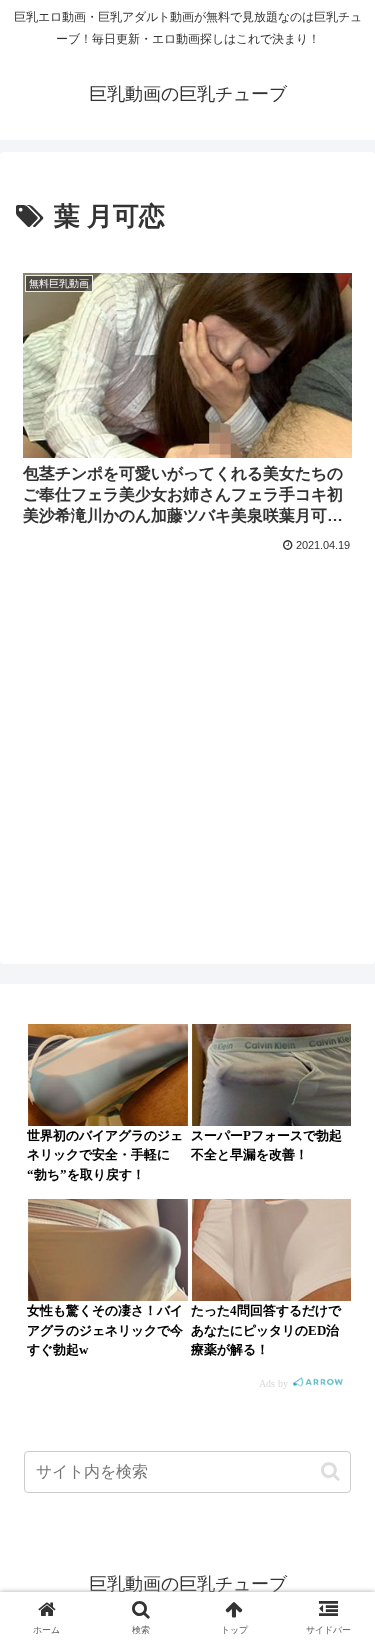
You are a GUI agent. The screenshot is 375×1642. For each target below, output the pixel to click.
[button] (330, 1471)
